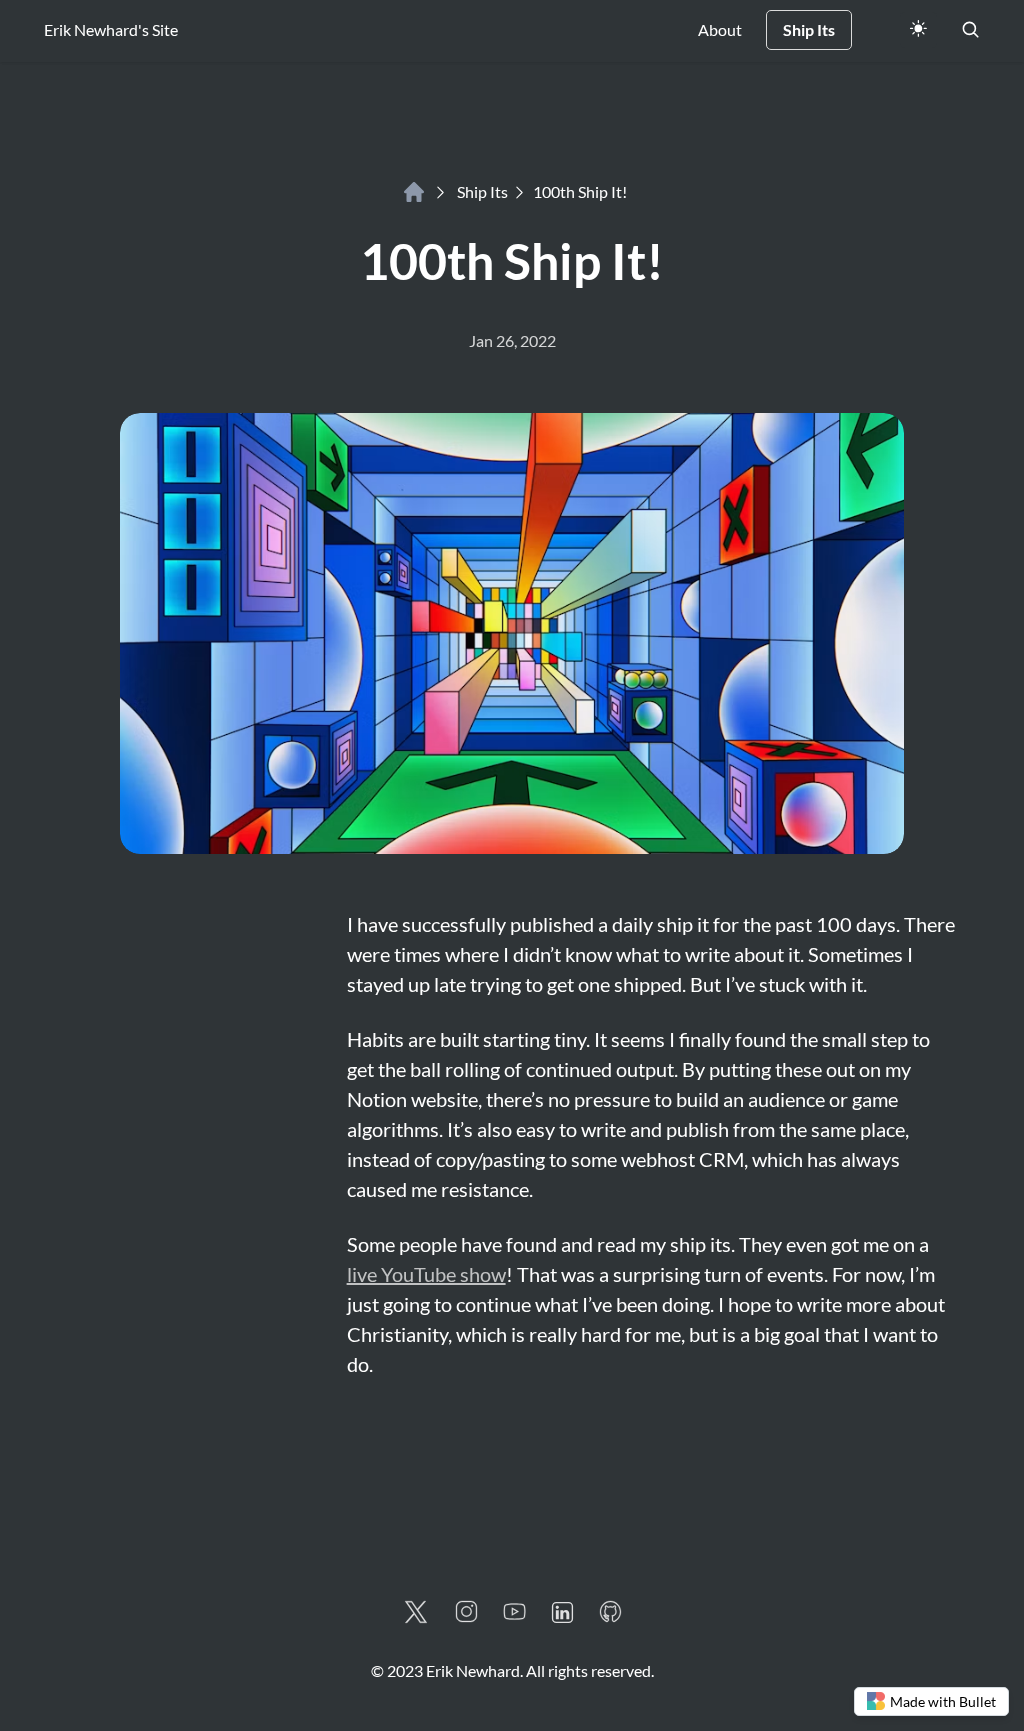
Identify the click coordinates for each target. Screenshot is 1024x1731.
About (720, 29)
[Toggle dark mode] (918, 30)
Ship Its (482, 191)
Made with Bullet (943, 1701)
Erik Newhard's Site (111, 29)
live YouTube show (426, 1274)
